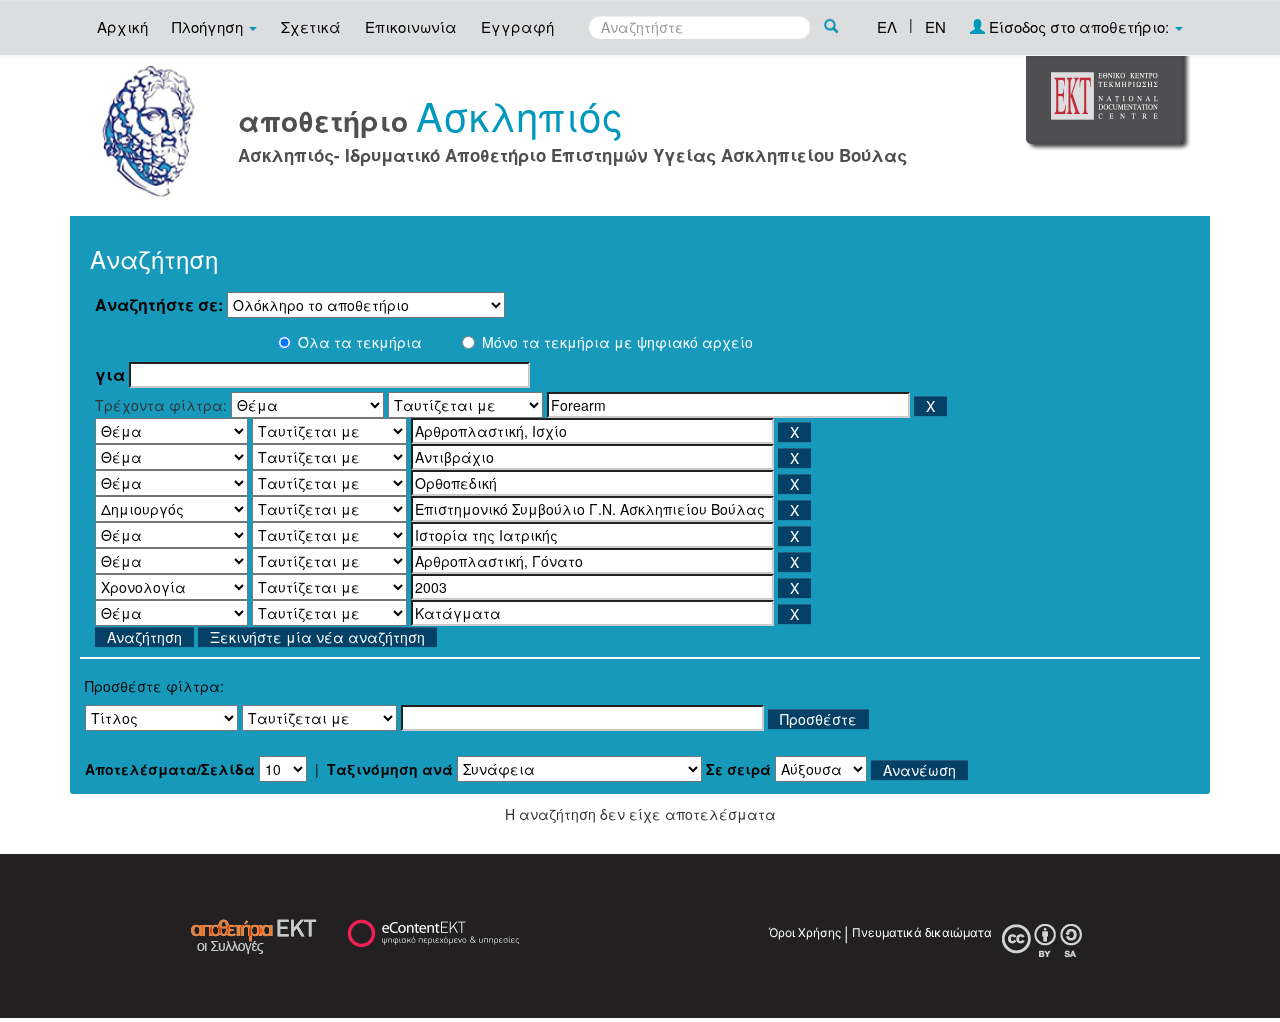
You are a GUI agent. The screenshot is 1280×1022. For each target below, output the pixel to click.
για (110, 375)
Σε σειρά (738, 769)
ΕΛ (887, 26)
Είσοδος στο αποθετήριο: (1079, 26)
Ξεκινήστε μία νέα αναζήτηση (317, 637)
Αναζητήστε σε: (159, 305)
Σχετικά (311, 26)
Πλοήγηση (209, 26)
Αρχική (122, 26)
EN (935, 26)
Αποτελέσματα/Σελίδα (170, 769)
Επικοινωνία (411, 26)
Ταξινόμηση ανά (390, 769)
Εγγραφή (517, 26)
